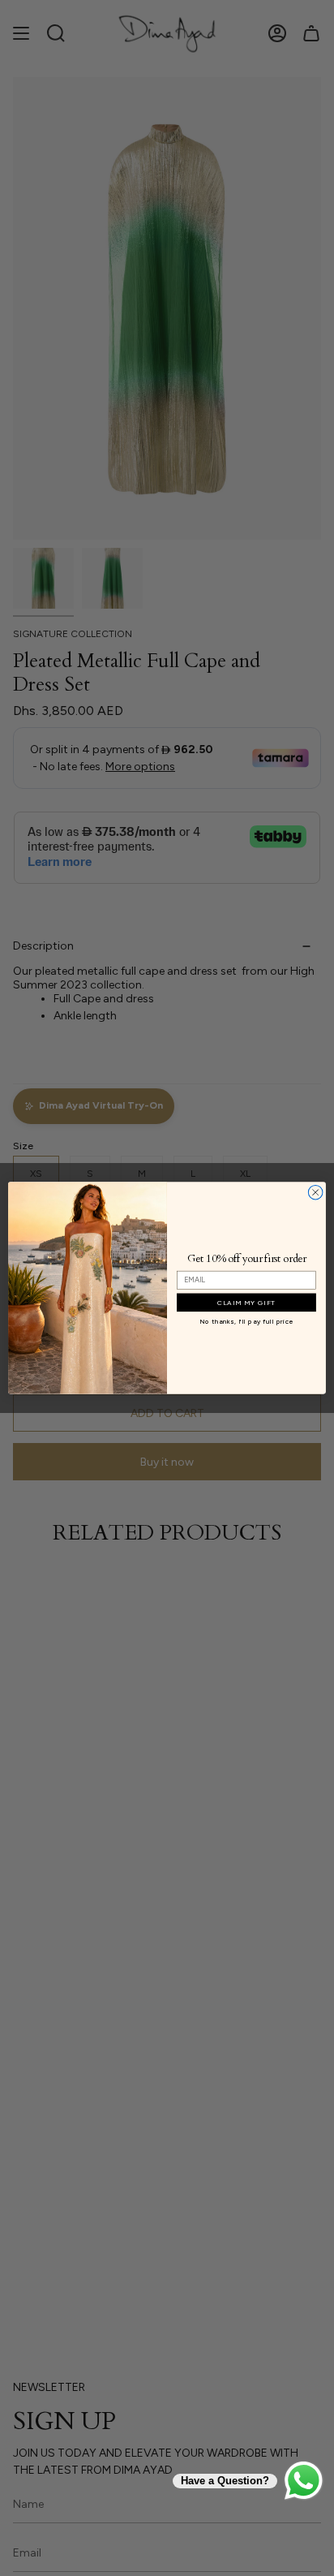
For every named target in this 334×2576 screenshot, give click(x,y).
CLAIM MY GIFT (247, 1303)
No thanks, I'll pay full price (246, 1322)
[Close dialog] (315, 1192)
